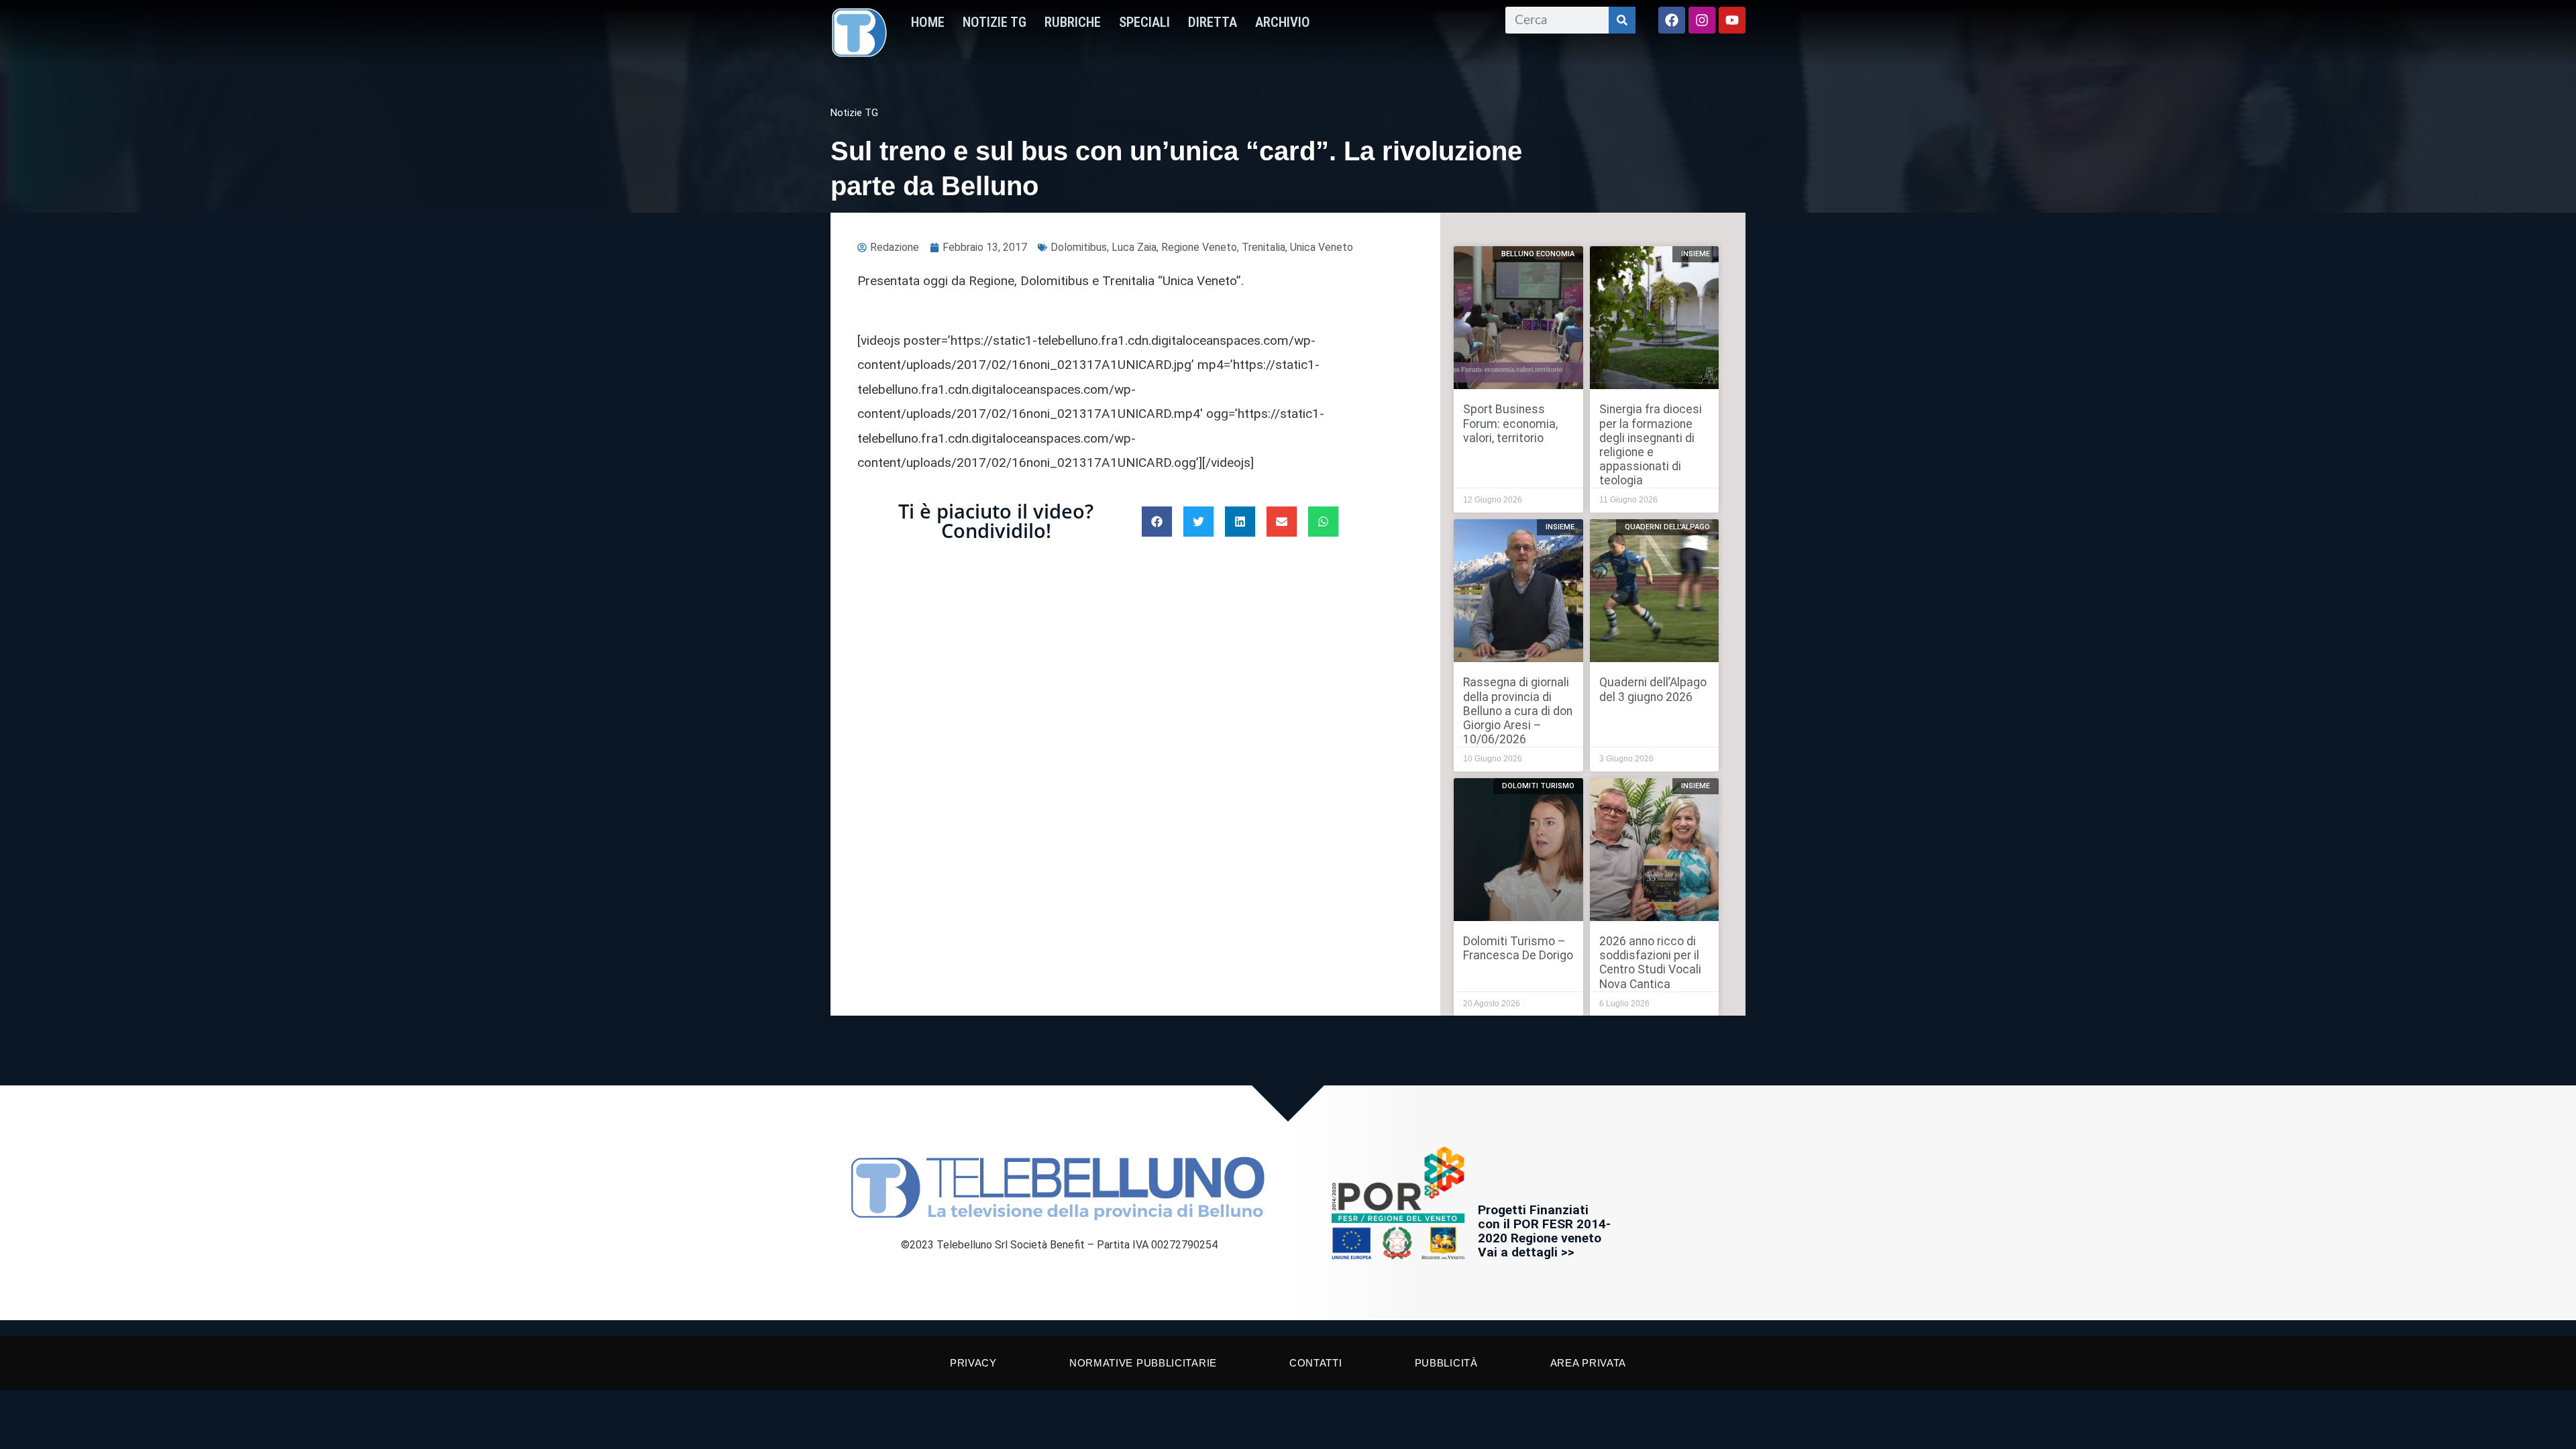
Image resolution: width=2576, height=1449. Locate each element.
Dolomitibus (1079, 247)
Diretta (1213, 22)
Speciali (1144, 22)
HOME (928, 22)
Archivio (1283, 22)
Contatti (1316, 1363)
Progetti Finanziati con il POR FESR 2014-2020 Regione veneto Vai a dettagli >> (1544, 1231)
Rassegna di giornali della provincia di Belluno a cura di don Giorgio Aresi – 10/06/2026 (1518, 710)
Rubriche (1073, 22)
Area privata (1588, 1363)
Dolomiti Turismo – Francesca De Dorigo (1518, 948)
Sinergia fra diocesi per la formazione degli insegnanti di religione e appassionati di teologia (1651, 445)
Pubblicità (1446, 1363)
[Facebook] (1672, 20)
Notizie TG (995, 22)
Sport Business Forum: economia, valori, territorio (1510, 423)
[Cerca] (1622, 20)
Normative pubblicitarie (1143, 1363)
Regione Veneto (1199, 247)
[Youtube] (1732, 20)
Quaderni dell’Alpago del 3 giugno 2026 (1653, 689)
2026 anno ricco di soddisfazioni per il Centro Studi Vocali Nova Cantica (1650, 962)
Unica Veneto (1322, 247)
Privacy (973, 1363)
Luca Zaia (1134, 247)
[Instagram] (1702, 20)
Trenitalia (1264, 247)
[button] (1157, 522)
